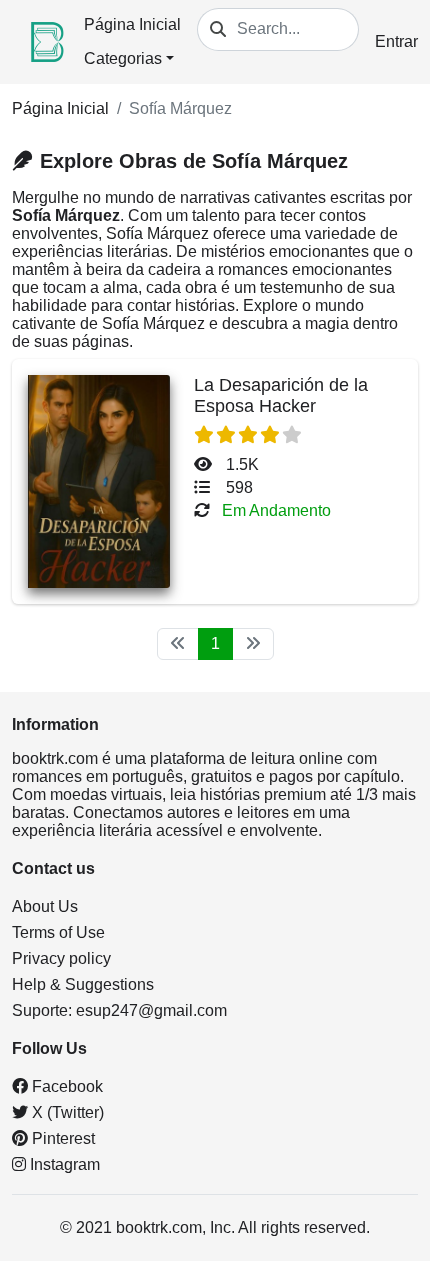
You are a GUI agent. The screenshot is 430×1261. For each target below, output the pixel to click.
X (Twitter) (66, 1112)
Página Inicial (132, 24)
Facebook (65, 1086)
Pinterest (61, 1138)
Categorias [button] (123, 58)
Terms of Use (58, 932)
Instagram (63, 1164)
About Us (45, 906)
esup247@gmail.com (151, 1010)
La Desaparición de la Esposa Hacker (281, 395)
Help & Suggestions (83, 984)
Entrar (396, 41)
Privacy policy (61, 958)
